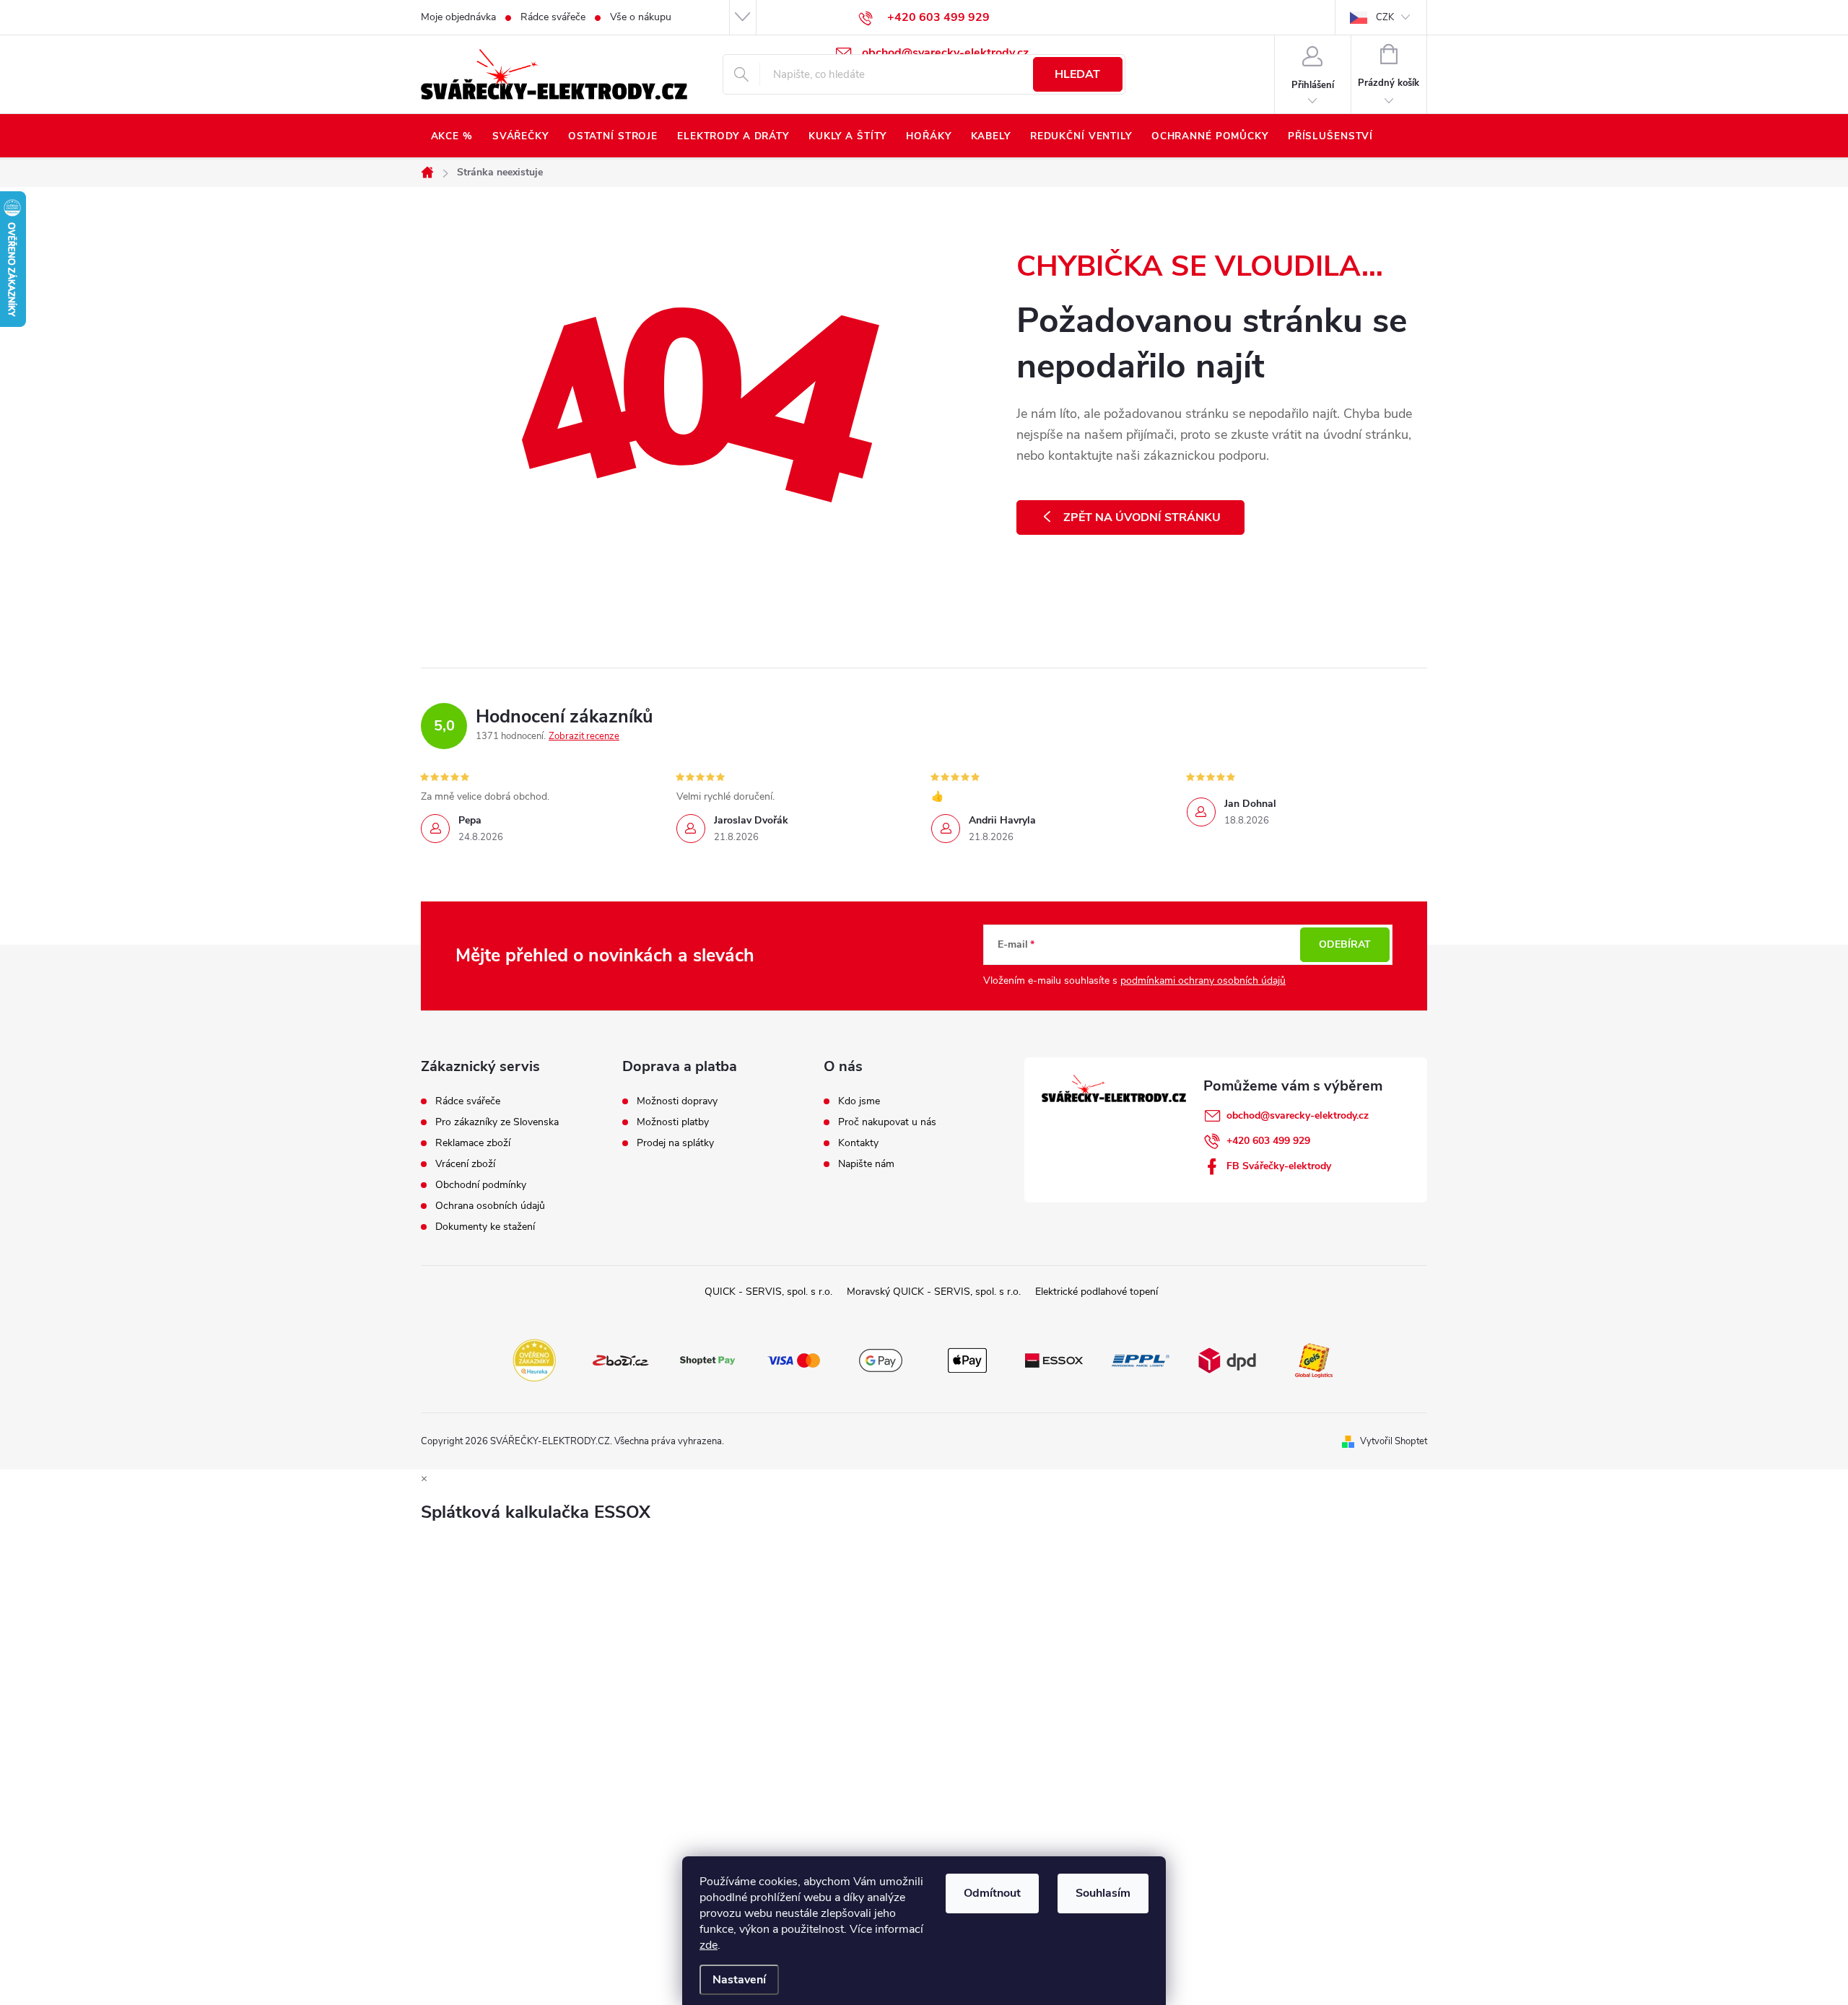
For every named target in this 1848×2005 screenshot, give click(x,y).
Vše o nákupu (641, 17)
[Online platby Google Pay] (881, 1360)
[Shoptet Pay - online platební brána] (707, 1360)
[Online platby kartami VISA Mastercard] (794, 1360)
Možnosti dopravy (677, 1101)
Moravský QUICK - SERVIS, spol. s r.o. (934, 1292)
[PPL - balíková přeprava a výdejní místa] (1141, 1360)
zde (709, 1945)
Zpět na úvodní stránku (1142, 517)
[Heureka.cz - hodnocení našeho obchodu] (534, 1360)
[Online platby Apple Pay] (967, 1360)
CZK (1385, 17)
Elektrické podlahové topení (1097, 1292)
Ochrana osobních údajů (490, 1206)
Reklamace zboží (473, 1143)
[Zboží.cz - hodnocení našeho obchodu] (621, 1360)
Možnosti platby (673, 1122)
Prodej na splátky (675, 1143)
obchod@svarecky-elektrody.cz (1298, 1115)
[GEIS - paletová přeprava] (1314, 1360)
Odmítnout (992, 1893)
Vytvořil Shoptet (1394, 1441)
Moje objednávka (458, 17)
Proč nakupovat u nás (887, 1122)
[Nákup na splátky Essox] (1054, 1360)
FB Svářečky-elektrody (1279, 1166)
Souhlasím (1103, 1893)
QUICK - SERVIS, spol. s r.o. (768, 1292)
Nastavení (739, 1980)
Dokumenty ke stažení (485, 1227)
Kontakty (858, 1143)
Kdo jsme (859, 1101)
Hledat (1077, 74)
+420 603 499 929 (1268, 1141)
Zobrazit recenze (584, 736)
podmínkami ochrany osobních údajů (1203, 980)
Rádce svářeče (553, 17)
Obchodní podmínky (481, 1185)
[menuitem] (452, 136)
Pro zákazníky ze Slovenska (497, 1122)
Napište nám (866, 1164)
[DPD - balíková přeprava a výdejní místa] (1227, 1360)
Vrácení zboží (465, 1164)
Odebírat (1345, 944)
